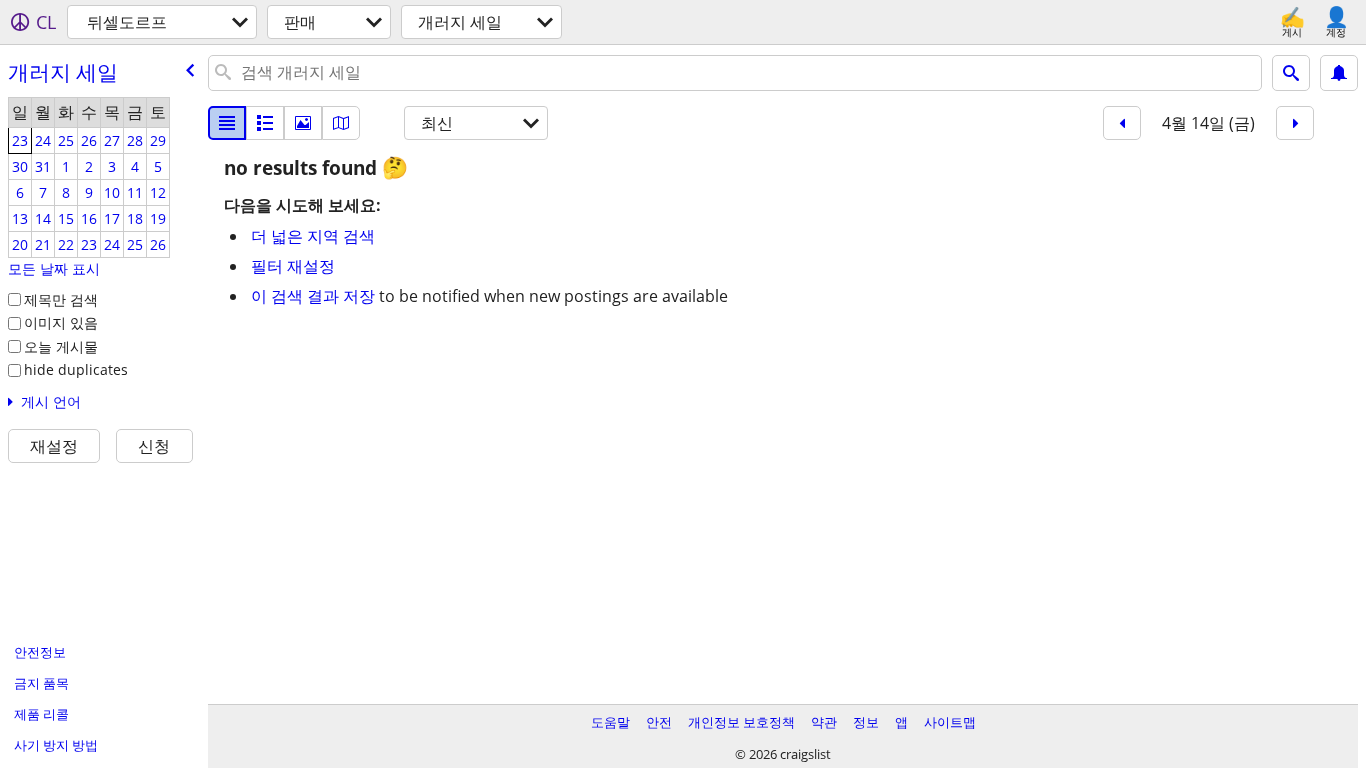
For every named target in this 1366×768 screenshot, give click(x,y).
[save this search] (1339, 73)
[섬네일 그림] (265, 123)
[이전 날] (1122, 123)
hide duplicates (76, 369)
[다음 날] (1295, 123)
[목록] (227, 123)
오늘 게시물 (61, 346)
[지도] (341, 123)
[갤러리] (303, 123)
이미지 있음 (61, 322)
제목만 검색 (61, 299)
